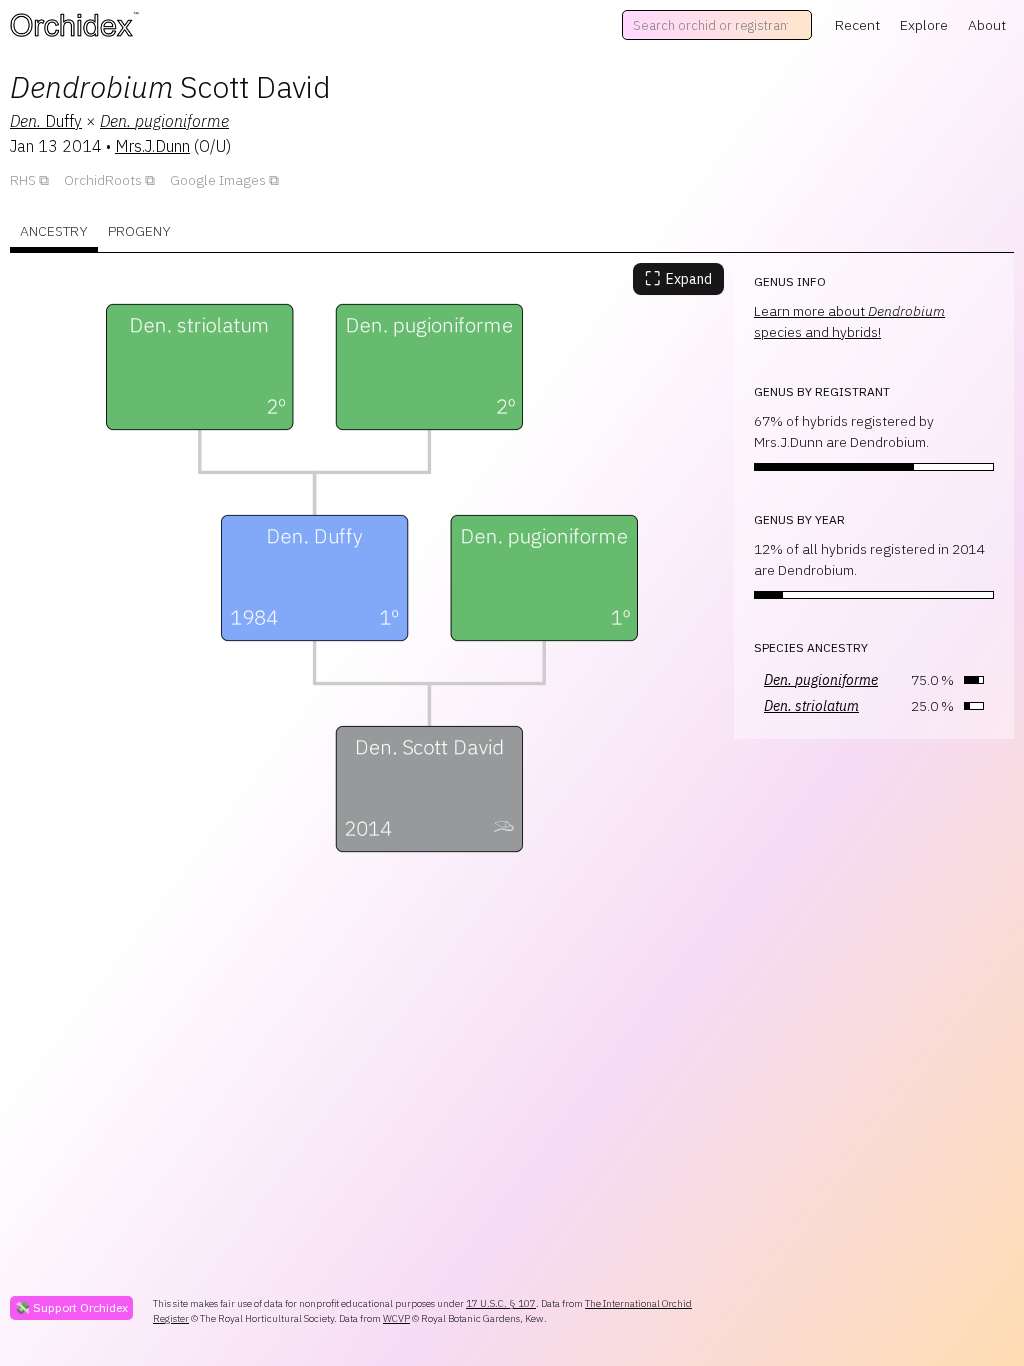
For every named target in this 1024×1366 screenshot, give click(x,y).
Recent (857, 25)
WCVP (396, 1318)
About (987, 25)
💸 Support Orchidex (71, 1307)
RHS (23, 180)
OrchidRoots (103, 180)
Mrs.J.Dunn (152, 146)
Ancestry (54, 231)
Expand (678, 278)
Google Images (218, 180)
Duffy (46, 121)
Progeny (139, 231)
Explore (924, 25)
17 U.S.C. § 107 (501, 1303)
